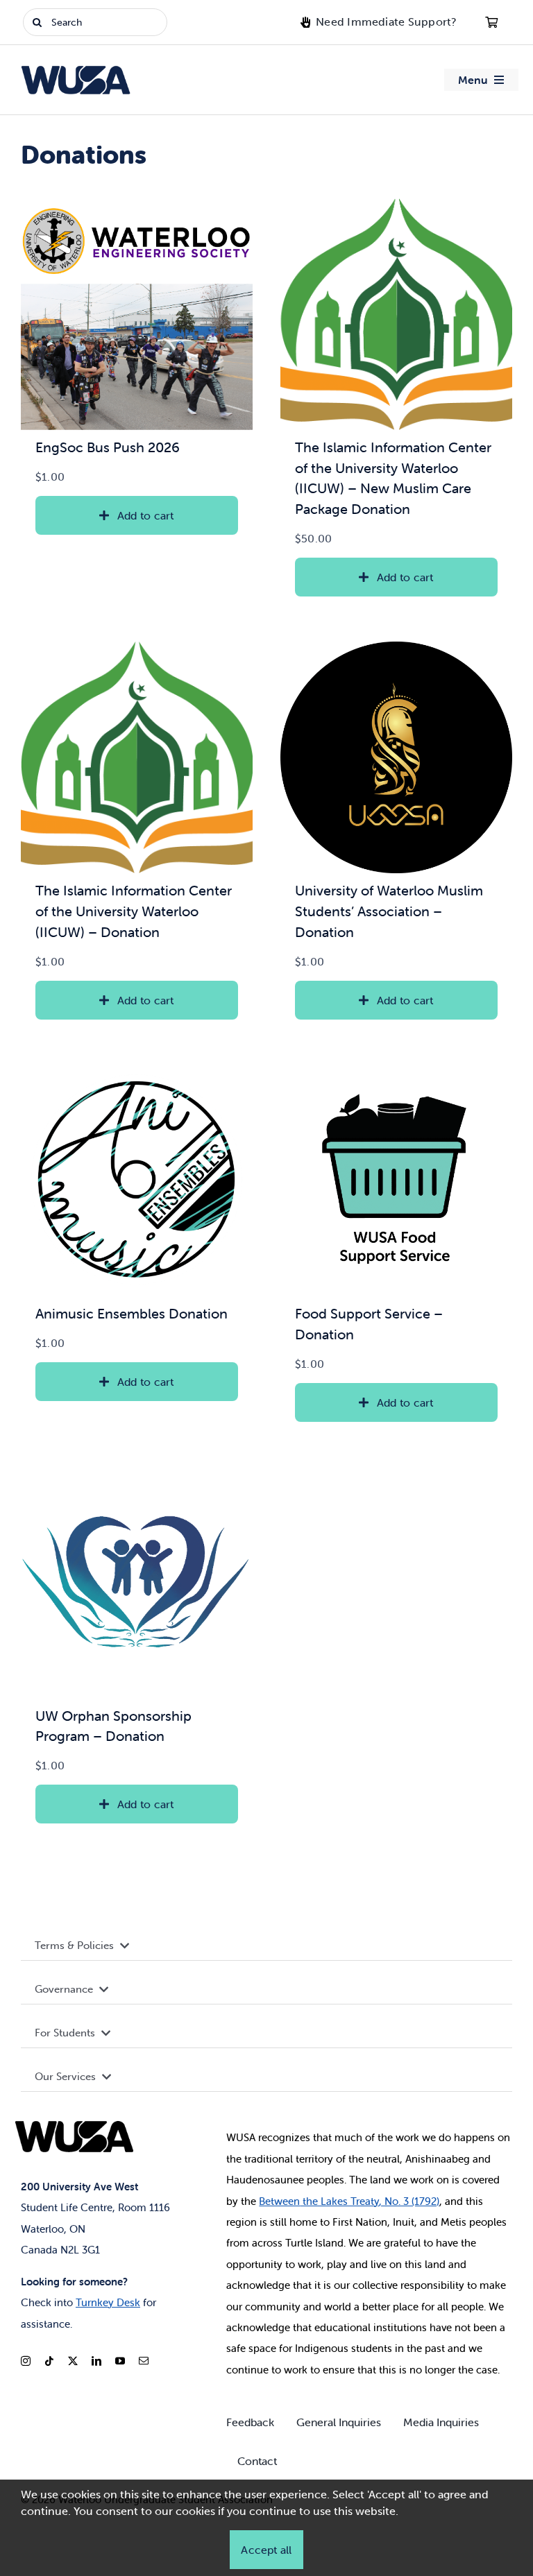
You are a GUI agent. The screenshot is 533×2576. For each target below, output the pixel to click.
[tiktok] (49, 2361)
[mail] (144, 2361)
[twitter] (73, 2361)
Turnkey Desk (108, 2302)
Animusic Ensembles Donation (132, 1313)
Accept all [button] (266, 2550)
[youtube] (120, 2361)
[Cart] (491, 22)
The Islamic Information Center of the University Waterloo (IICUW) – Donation (134, 911)
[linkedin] (96, 2361)
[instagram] (26, 2361)
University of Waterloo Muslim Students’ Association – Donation (389, 911)
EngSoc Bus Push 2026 (108, 447)
